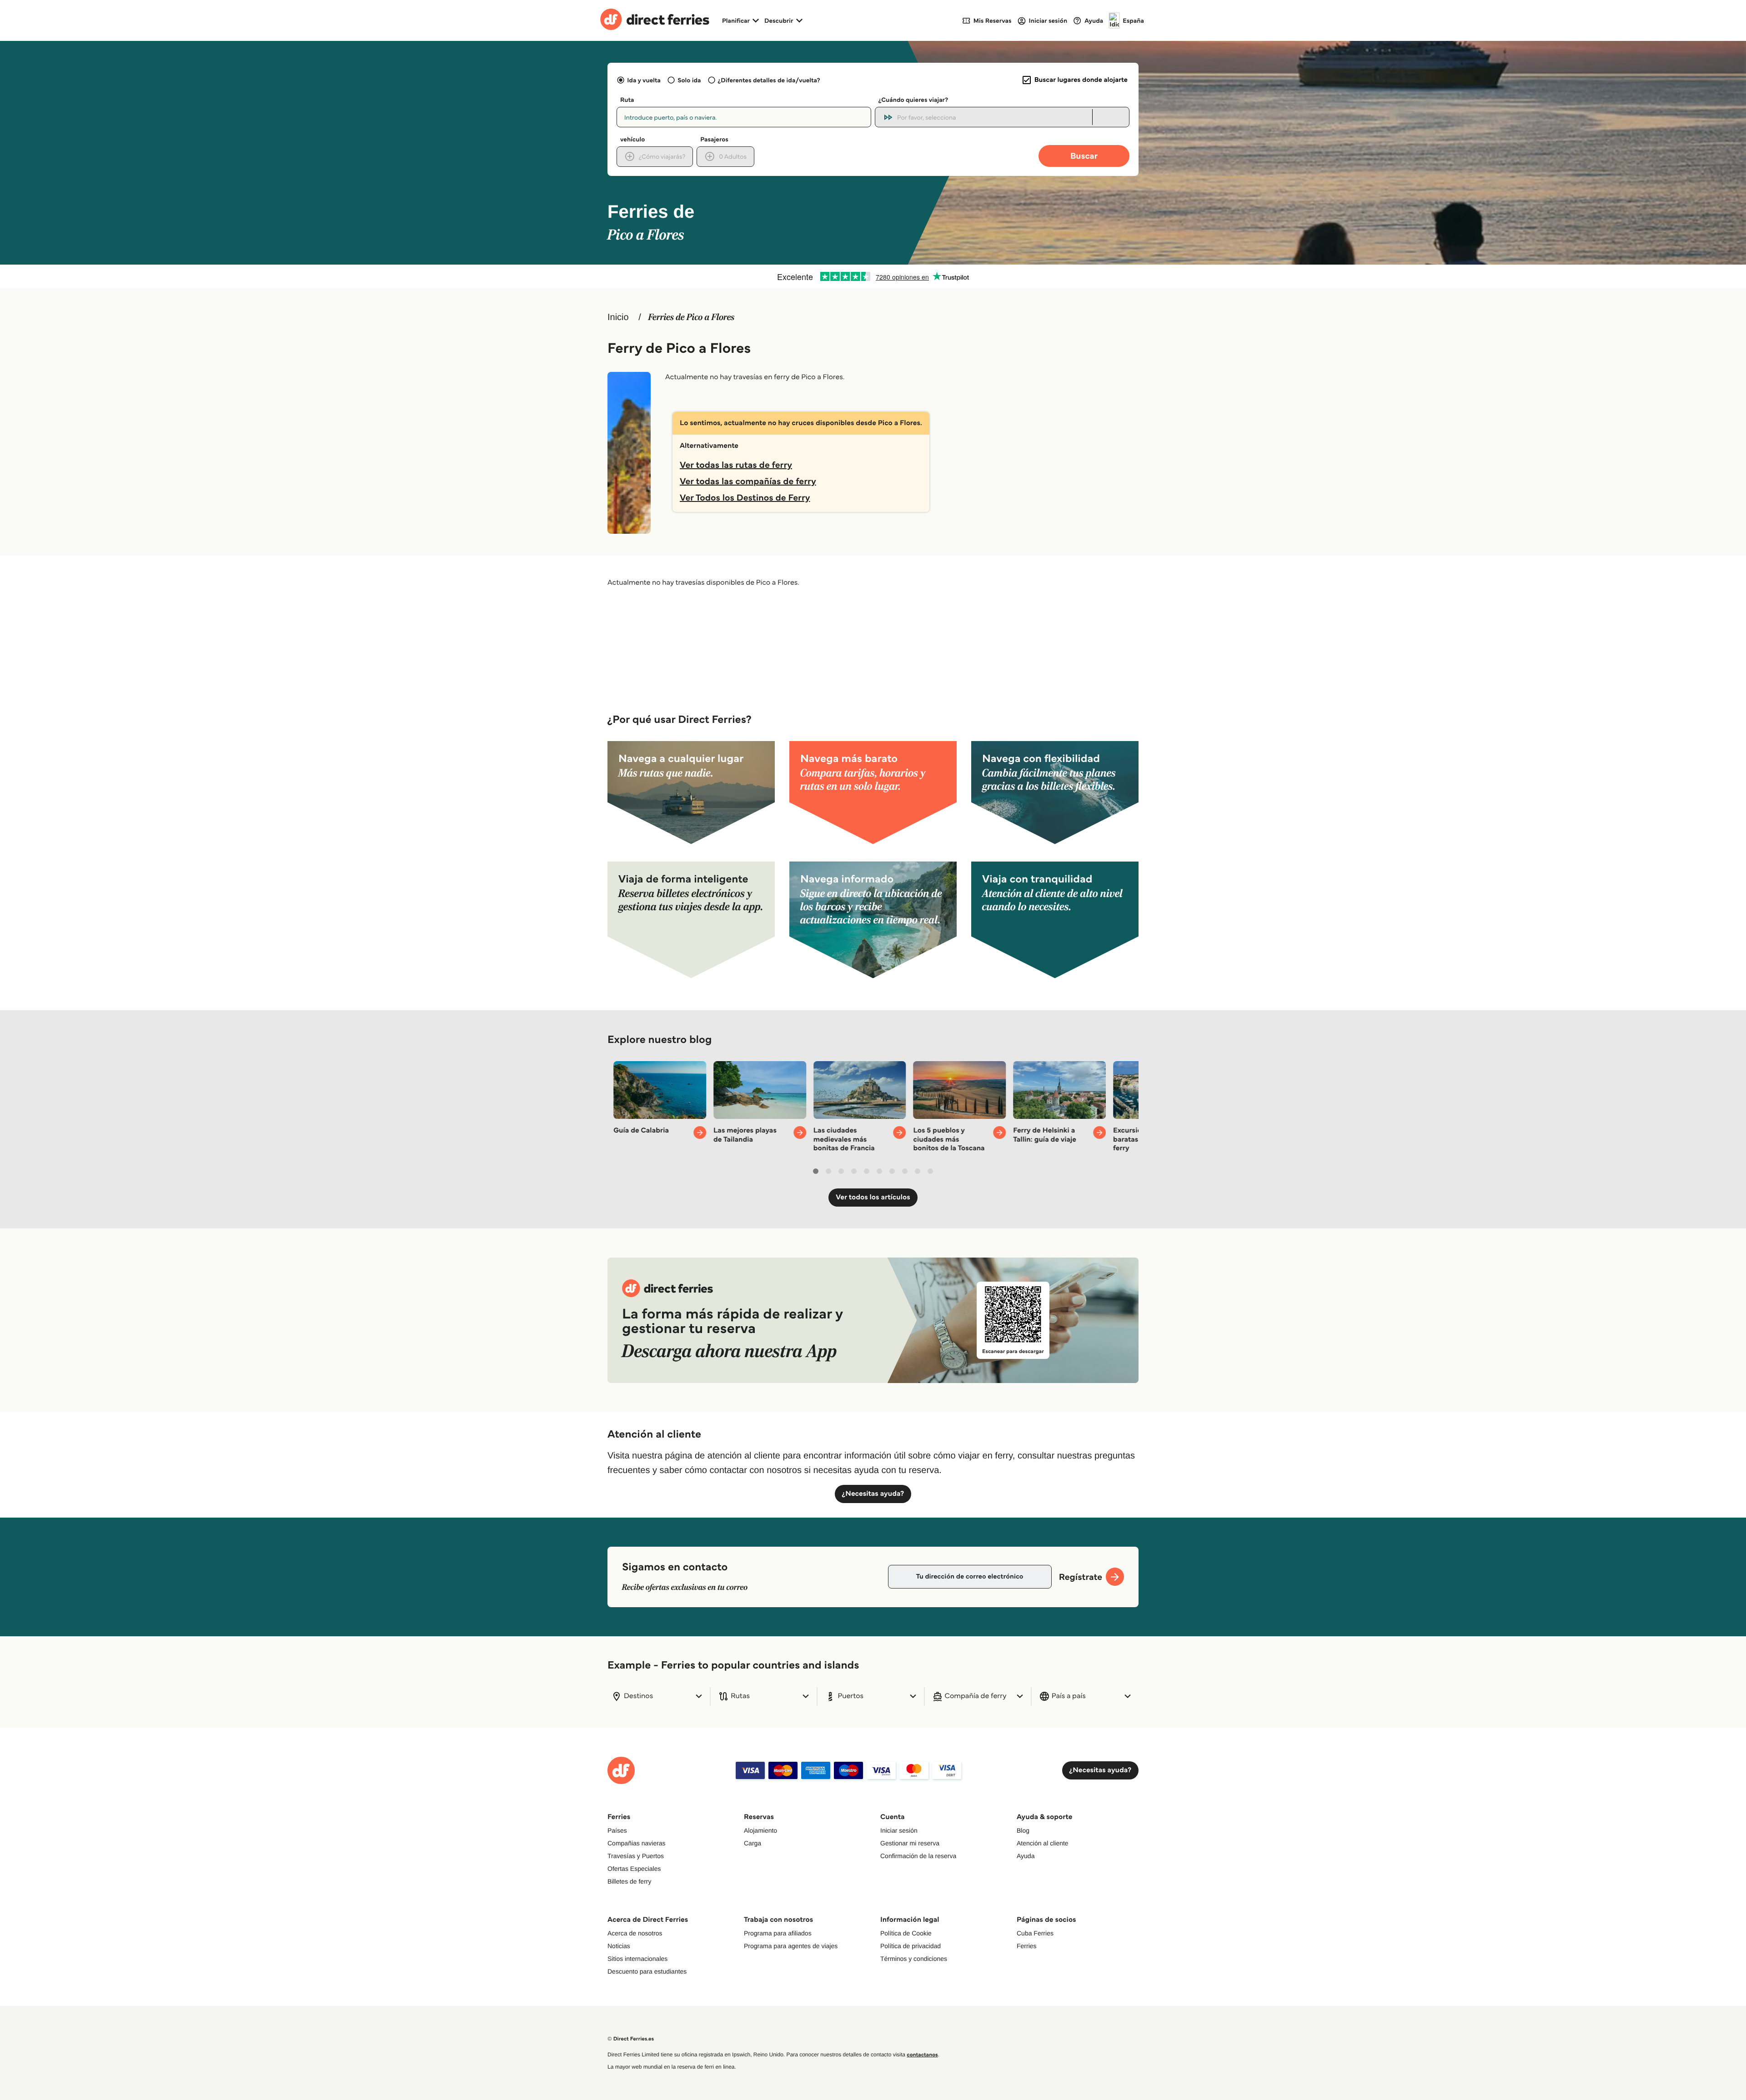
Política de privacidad (911, 1946)
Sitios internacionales (637, 1959)
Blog (1023, 1830)
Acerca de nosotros (635, 1933)
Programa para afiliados (778, 1933)
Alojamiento (760, 1830)
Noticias (619, 1946)
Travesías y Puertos (636, 1856)
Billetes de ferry (629, 1881)
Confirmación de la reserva (918, 1856)
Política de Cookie (906, 1933)
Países (617, 1830)
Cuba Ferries (1035, 1933)
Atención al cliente (1043, 1843)
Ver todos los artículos (873, 1197)
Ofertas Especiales (634, 1869)
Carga (753, 1843)
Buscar (1084, 156)
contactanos (922, 2055)
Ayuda (1026, 1856)
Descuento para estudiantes (647, 1971)
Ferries (1027, 1946)
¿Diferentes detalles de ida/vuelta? (769, 80)
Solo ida (689, 80)
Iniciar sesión (899, 1830)
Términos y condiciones (914, 1959)
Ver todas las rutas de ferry (736, 465)
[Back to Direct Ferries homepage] (655, 20)
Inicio (618, 317)
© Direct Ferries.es (631, 2039)
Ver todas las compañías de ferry (748, 481)
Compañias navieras (637, 1843)
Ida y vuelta (644, 80)
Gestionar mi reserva (910, 1843)
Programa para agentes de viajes (791, 1946)
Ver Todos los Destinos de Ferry (745, 497)
